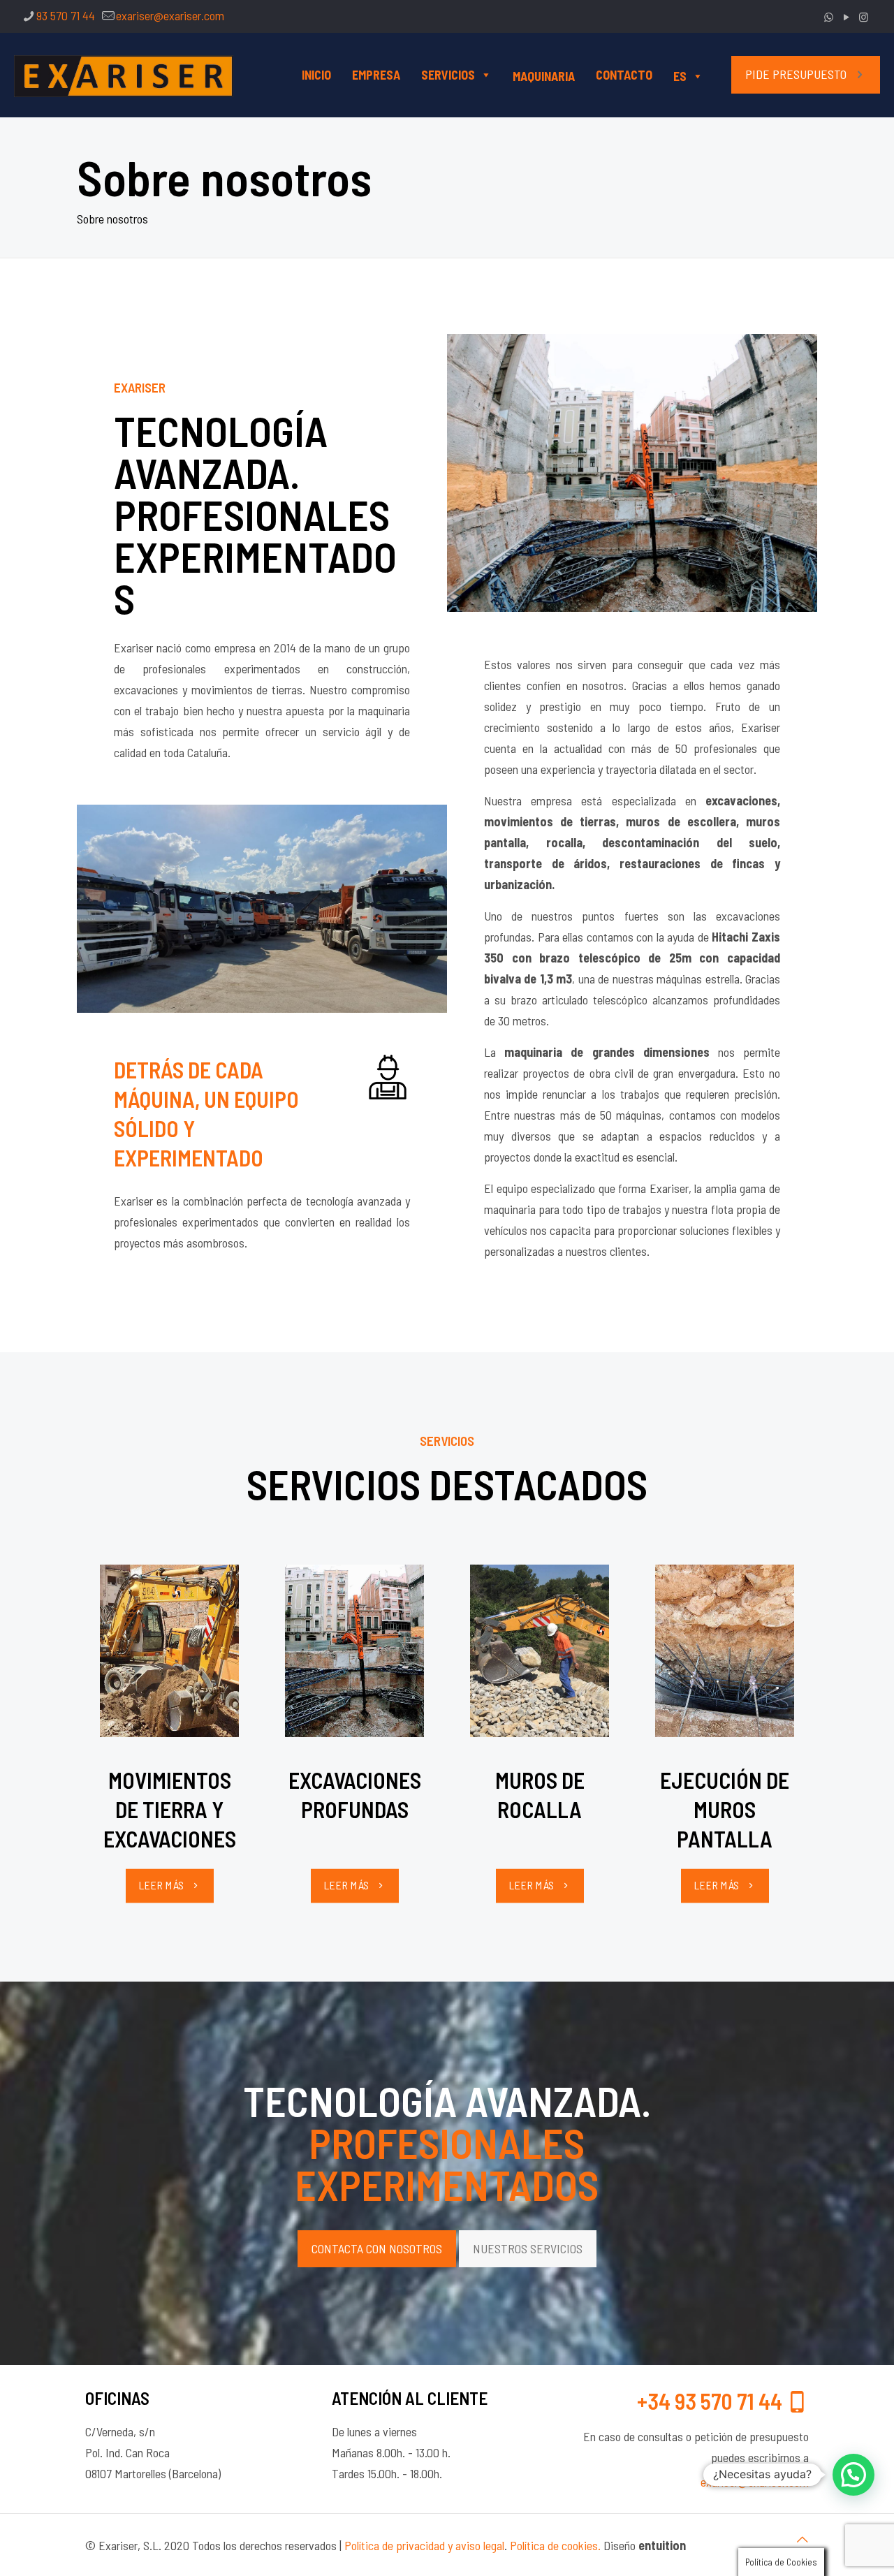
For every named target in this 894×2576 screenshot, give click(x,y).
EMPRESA (376, 75)
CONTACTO (624, 75)
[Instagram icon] (864, 17)
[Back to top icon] (803, 2539)
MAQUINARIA (544, 76)
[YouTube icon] (846, 17)
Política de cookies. (555, 2545)
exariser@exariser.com (170, 15)
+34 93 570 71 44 (712, 2401)
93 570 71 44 (66, 15)
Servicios (448, 75)
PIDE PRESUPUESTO (796, 74)
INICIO (316, 75)
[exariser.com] (124, 75)
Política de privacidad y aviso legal (424, 2545)
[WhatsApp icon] (829, 17)
